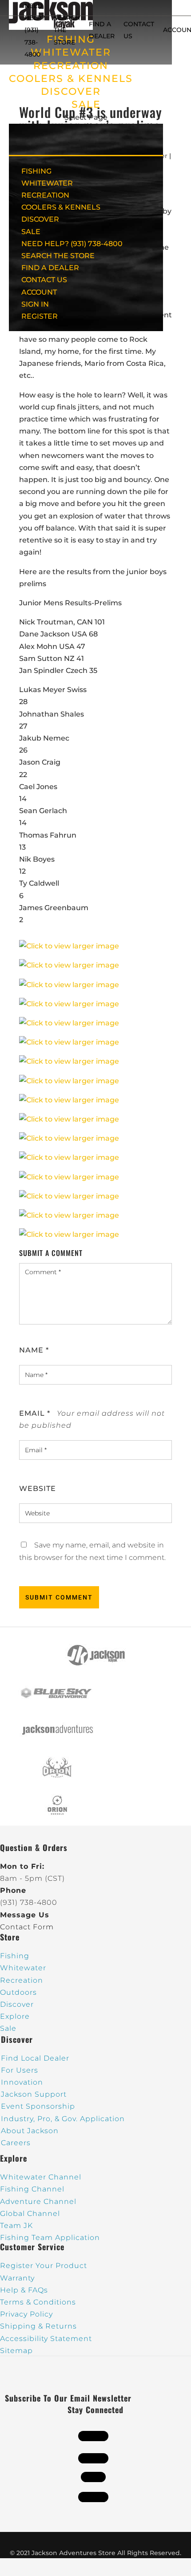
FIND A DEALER (50, 268)
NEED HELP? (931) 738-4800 (35, 30)
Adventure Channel (38, 2201)
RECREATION (71, 66)
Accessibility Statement (46, 2339)
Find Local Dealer (35, 2058)
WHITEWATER (47, 183)
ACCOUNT (39, 292)
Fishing (15, 1956)
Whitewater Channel (41, 2177)
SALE (86, 104)
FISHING (36, 171)
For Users (20, 2070)
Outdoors (18, 1992)
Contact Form (27, 1927)
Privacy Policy (26, 2314)
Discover (17, 2004)
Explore (15, 2016)
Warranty (17, 2278)
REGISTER (40, 316)
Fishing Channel (32, 2189)
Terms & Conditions (38, 2302)
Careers (16, 2143)
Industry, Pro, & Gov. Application (63, 2119)
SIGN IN (35, 304)
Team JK (16, 2226)
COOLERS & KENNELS (71, 79)
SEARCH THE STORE (58, 256)
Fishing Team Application (50, 2238)
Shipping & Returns (38, 2326)
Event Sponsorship (38, 2106)
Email (35, 1413)
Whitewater (23, 1968)
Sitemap (16, 2351)
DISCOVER (71, 91)
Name (34, 1350)
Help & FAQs (24, 2290)
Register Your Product (44, 2266)
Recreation (22, 1980)
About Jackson (30, 2131)
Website (38, 1488)
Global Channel (30, 2213)
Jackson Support (34, 2094)
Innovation (22, 2082)
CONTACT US (44, 280)
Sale (8, 2028)
